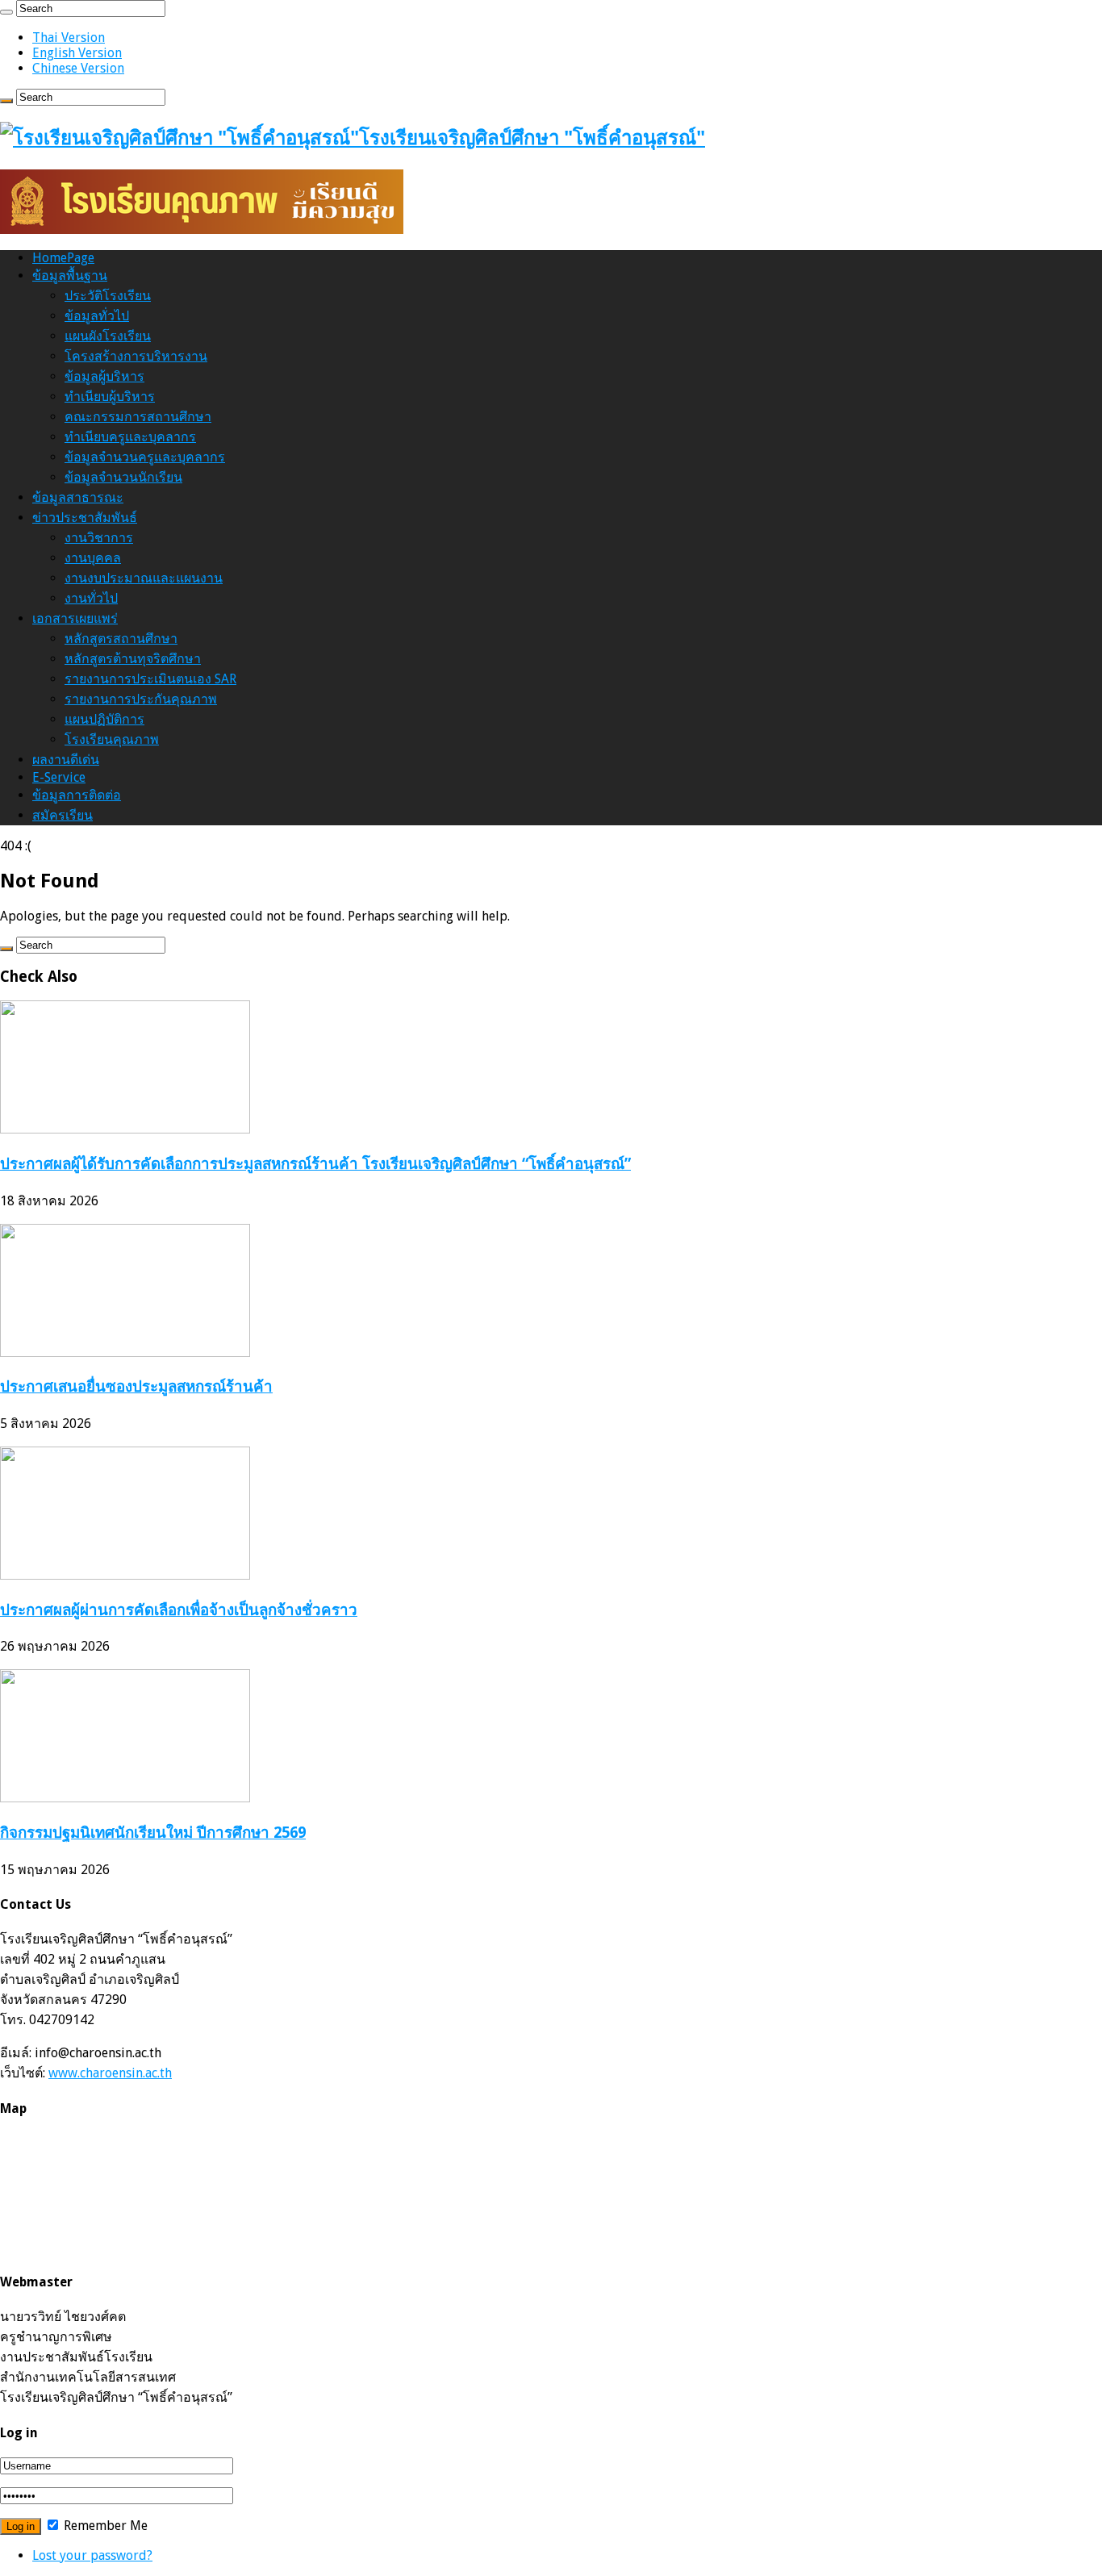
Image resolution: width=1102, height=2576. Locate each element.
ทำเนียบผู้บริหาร (110, 397)
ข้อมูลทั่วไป (97, 316)
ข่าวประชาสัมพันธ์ (85, 518)
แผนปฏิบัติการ (104, 719)
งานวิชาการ (99, 538)
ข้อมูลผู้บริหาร (104, 376)
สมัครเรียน (63, 815)
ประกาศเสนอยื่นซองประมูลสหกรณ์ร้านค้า (136, 1386)
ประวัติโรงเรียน (108, 296)
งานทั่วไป (91, 598)
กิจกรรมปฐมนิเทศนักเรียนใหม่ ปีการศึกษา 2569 (153, 1833)
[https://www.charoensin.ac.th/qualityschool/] (202, 230)
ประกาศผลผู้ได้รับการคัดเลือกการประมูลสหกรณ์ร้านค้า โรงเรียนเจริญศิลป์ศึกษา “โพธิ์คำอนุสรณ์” (315, 1164)
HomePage (63, 258)
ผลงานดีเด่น (66, 760)
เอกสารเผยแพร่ (75, 618)
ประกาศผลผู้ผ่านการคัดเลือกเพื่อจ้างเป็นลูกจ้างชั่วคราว (179, 1610)
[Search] (6, 12)
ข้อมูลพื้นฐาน (70, 276)
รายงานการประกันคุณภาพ (141, 699)
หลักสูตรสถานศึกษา (121, 639)
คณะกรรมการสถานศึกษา (138, 417)
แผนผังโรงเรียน (108, 336)
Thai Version (69, 38)
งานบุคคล (93, 558)
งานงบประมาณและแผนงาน (144, 578)
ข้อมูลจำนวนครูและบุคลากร (145, 457)
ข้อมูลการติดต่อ (77, 795)
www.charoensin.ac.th (110, 2073)
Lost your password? (92, 2555)
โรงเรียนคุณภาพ (112, 739)
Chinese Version (78, 68)
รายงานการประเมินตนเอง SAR (150, 679)
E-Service (59, 777)
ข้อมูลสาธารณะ (78, 497)
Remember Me (104, 2526)
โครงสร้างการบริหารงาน (136, 356)
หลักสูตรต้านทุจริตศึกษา (133, 659)
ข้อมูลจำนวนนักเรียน (123, 477)
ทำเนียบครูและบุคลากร (130, 437)
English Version (77, 53)
